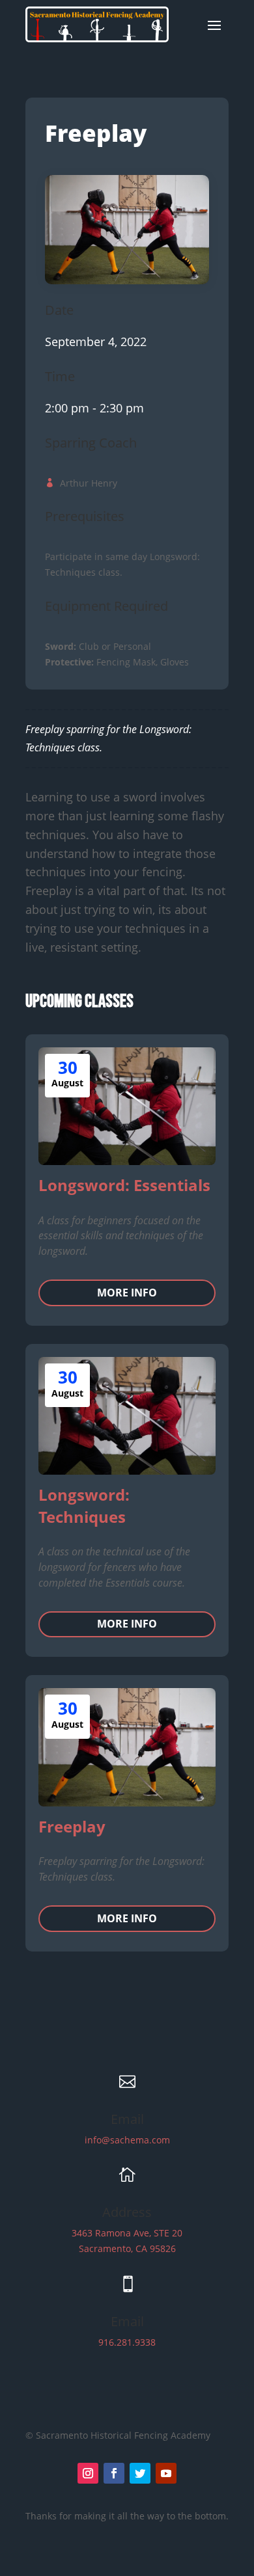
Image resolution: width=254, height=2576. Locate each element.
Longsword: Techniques (84, 1506)
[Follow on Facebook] (114, 2473)
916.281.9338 (127, 2342)
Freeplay (72, 1826)
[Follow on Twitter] (140, 2473)
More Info (127, 1293)
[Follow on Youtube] (166, 2473)
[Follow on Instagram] (88, 2473)
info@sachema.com (127, 2140)
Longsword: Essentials (124, 1185)
